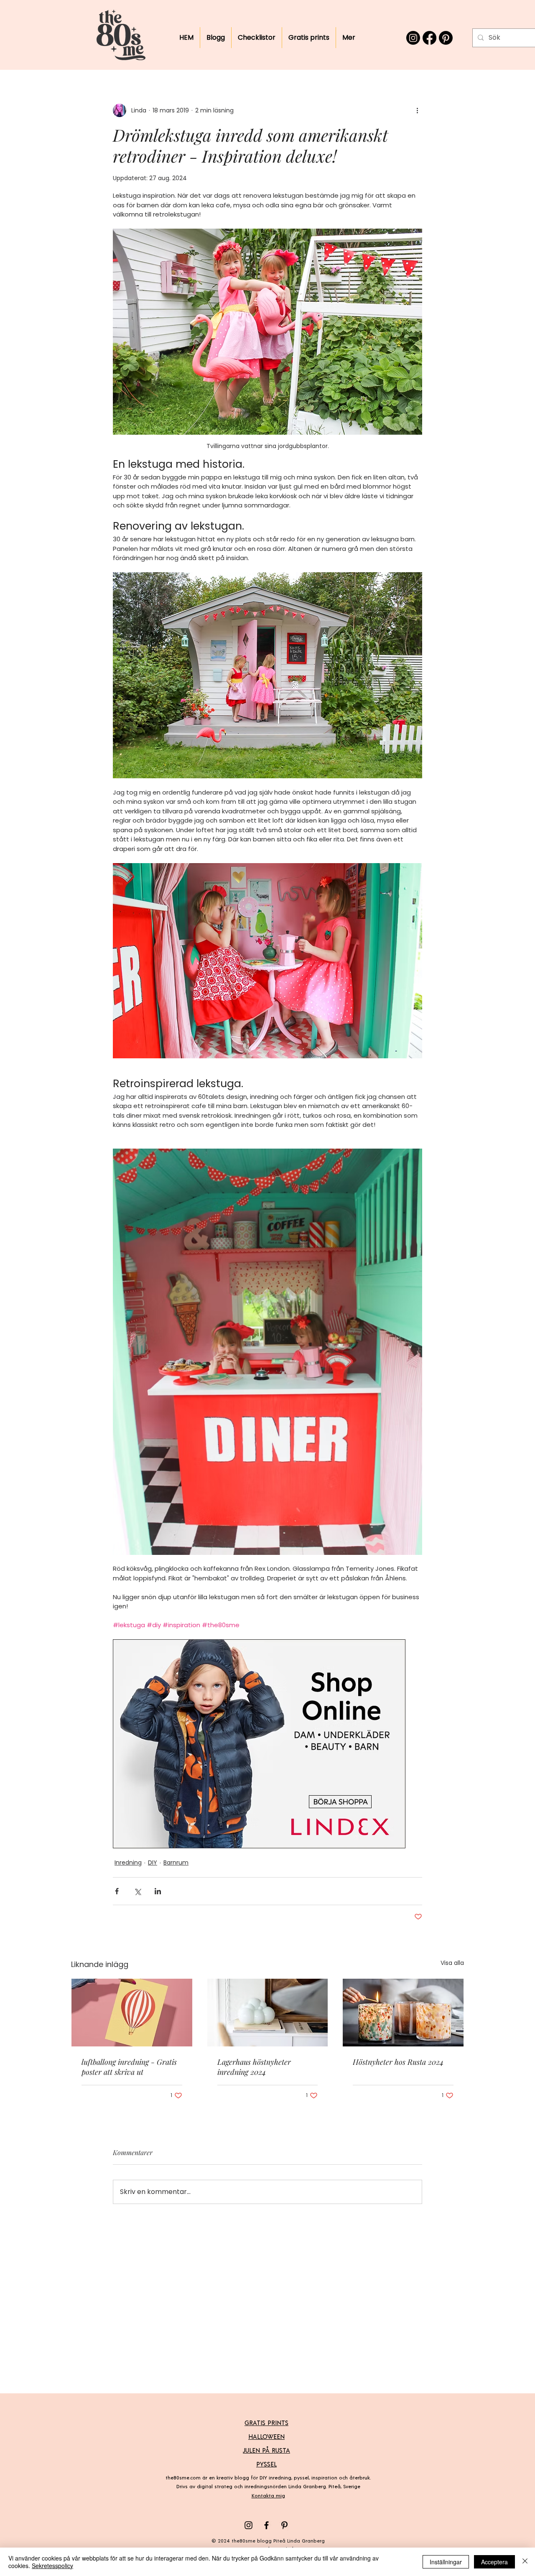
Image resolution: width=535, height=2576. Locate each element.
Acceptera (494, 2562)
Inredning (128, 1863)
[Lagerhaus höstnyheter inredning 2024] (268, 2013)
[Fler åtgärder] (417, 110)
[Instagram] (413, 38)
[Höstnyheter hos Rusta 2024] (403, 2013)
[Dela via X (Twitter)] (137, 1891)
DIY (153, 1863)
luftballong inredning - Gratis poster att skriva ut (129, 2067)
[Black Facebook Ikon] (266, 2525)
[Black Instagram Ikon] (248, 2525)
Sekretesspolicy (52, 2566)
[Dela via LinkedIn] (158, 1891)
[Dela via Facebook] (117, 1891)
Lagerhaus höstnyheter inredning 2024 (254, 2067)
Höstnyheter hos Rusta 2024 (398, 2062)
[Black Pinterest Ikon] (284, 2525)
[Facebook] (429, 38)
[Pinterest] (446, 38)
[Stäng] (525, 2562)
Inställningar (446, 2562)
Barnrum (176, 1863)
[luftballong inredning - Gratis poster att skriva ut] (132, 2013)
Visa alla (452, 1963)
